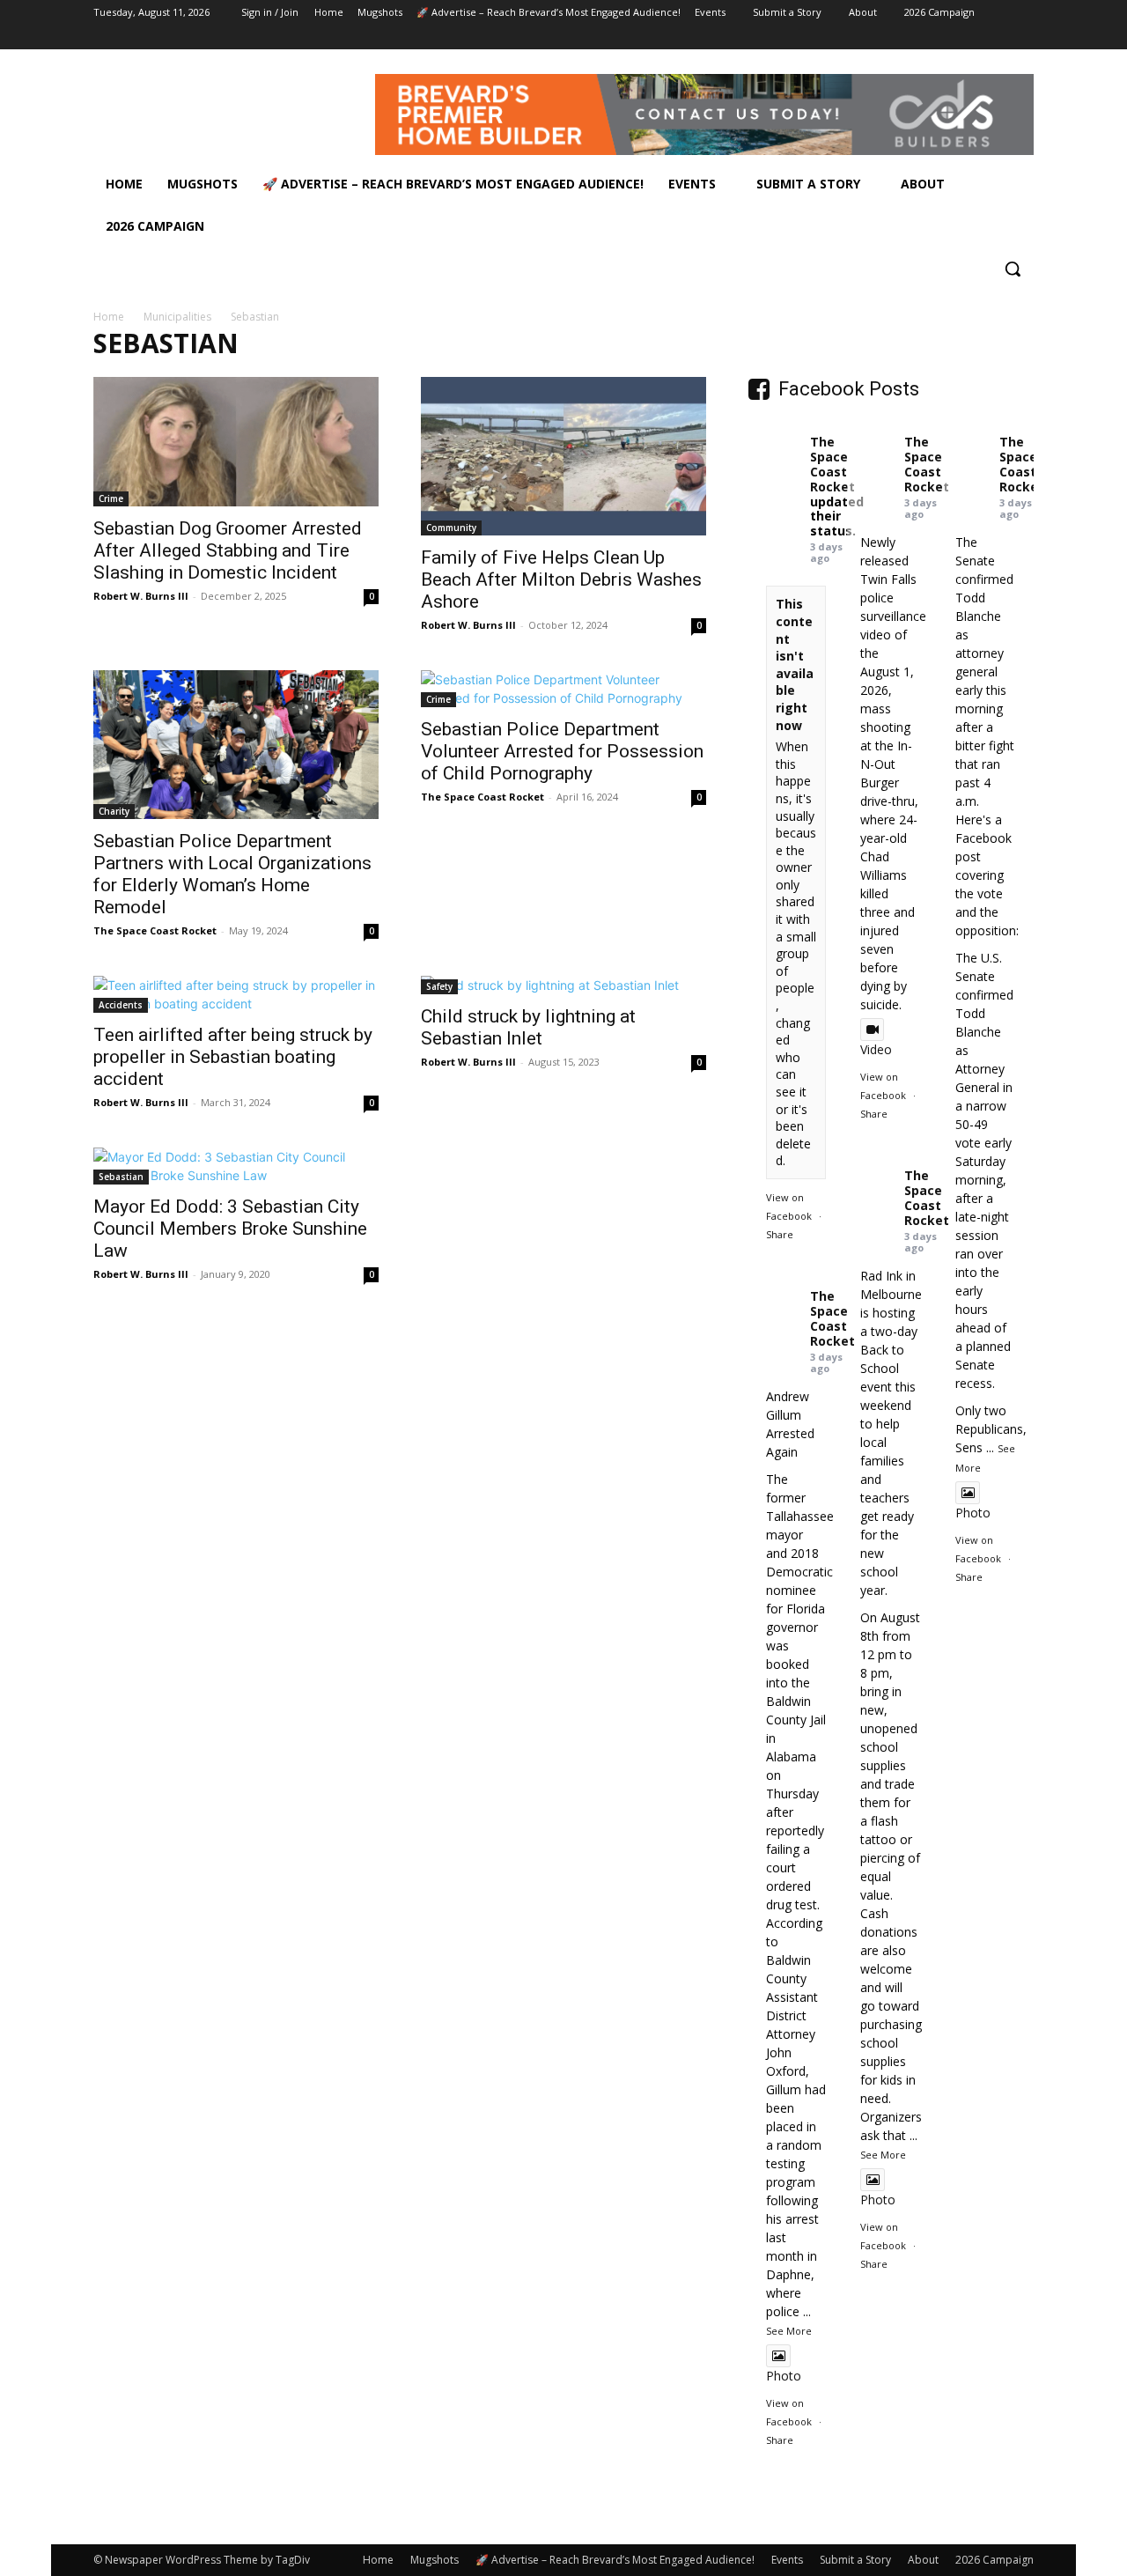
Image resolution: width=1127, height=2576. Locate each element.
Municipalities (177, 317)
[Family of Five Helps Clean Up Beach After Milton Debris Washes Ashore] (563, 456)
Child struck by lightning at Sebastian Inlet (528, 1027)
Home (109, 317)
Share (780, 1234)
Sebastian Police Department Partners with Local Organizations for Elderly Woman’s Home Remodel (232, 874)
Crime (111, 498)
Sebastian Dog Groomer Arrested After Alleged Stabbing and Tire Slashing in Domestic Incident (228, 550)
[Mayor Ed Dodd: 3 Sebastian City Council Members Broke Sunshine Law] (236, 1166)
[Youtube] (1024, 37)
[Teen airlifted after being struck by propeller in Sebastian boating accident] (236, 994)
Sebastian (121, 1177)
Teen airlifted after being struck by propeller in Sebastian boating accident (233, 1057)
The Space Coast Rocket (155, 930)
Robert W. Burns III (141, 596)
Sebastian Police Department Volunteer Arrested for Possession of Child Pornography (562, 751)
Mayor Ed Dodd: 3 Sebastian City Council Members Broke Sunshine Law (230, 1229)
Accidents (121, 1005)
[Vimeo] (999, 37)
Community (451, 528)
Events (787, 2560)
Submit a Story (855, 2560)
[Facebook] (926, 37)
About (923, 2560)
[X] (975, 37)
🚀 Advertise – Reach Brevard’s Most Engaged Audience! (615, 2560)
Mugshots (435, 2560)
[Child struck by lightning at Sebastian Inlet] (563, 985)
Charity (114, 811)
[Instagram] (950, 37)
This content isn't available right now (795, 664)
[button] (1013, 269)
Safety (439, 986)
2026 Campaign (994, 2560)
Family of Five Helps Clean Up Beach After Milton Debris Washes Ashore (561, 579)
